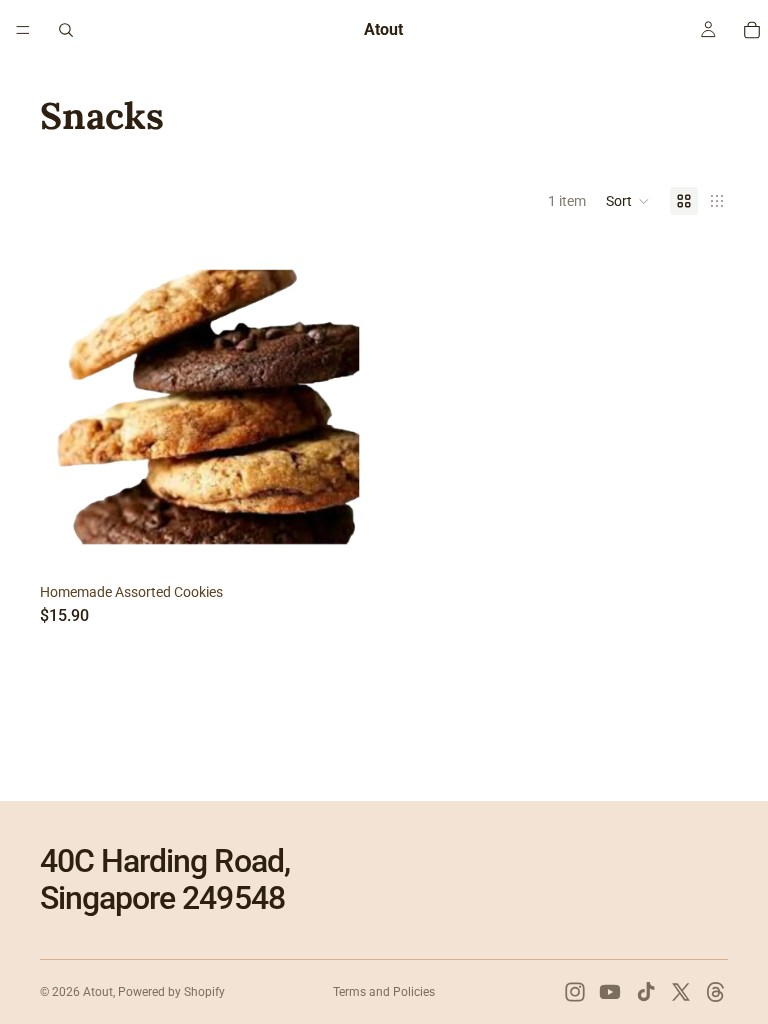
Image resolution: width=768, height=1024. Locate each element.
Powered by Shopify (171, 992)
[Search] (66, 30)
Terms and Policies (384, 992)
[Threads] (716, 992)
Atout (98, 992)
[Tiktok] (646, 992)
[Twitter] (681, 992)
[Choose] (345, 545)
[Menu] (23, 30)
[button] (628, 201)
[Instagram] (575, 992)
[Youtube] (610, 992)
